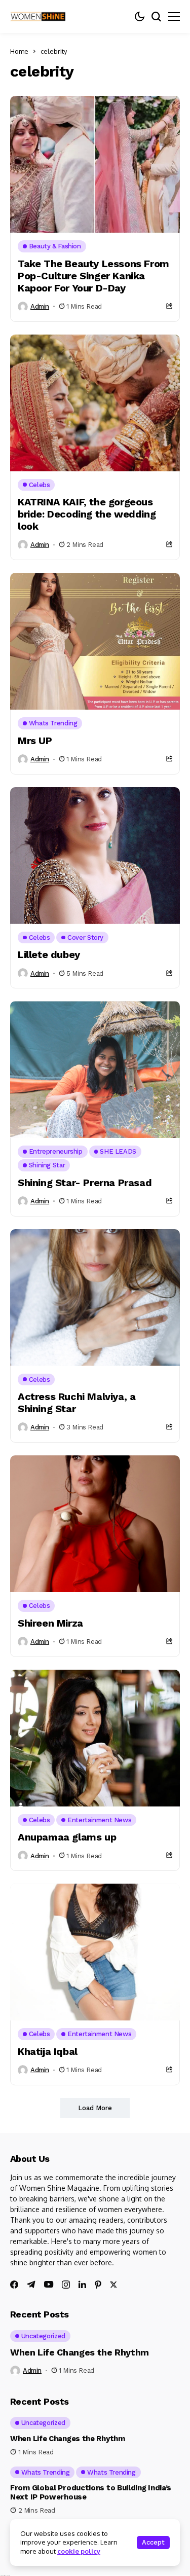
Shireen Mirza (50, 1623)
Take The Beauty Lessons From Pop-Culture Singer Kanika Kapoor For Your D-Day (93, 276)
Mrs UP (35, 741)
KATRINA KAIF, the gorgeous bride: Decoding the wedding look (87, 514)
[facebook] (14, 2285)
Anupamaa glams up (67, 1837)
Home (19, 51)
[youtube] (49, 2285)
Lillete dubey (49, 954)
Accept (153, 2542)
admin (40, 306)
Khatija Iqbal (48, 2051)
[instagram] (66, 2285)
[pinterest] (98, 2285)
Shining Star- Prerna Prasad (85, 1183)
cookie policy (79, 2551)
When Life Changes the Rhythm (80, 2352)
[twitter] (113, 2285)
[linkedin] (82, 2285)
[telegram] (31, 2285)
